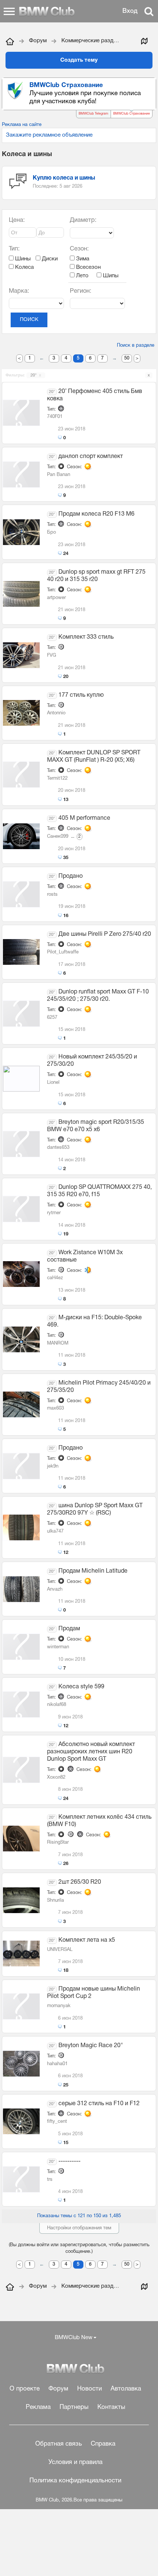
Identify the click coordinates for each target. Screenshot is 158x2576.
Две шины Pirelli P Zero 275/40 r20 (105, 934)
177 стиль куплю (81, 695)
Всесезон (88, 267)
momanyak (59, 2006)
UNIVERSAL (60, 1950)
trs (50, 2180)
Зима (82, 259)
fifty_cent (57, 2122)
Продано (71, 876)
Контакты (111, 2407)
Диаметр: (83, 220)
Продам (69, 1629)
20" (36, 375)
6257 (52, 1018)
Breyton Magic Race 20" (91, 2046)
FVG (52, 656)
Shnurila (55, 1901)
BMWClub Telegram (94, 114)
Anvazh (55, 1590)
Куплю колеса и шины (64, 178)
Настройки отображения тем (79, 2228)
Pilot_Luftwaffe (63, 952)
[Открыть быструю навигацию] (144, 41)
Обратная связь (59, 2444)
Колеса (24, 267)
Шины (22, 259)
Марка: (19, 291)
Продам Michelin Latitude (93, 1571)
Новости (89, 2389)
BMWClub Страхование (132, 114)
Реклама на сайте (22, 125)
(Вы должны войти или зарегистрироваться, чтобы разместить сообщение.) (79, 2248)
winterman (58, 1647)
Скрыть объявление (151, 85)
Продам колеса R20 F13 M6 (96, 514)
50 (127, 358)
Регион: (81, 291)
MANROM (58, 1343)
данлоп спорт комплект (91, 457)
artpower (56, 598)
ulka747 (55, 1531)
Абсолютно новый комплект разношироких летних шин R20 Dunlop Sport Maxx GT (91, 1752)
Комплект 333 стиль (86, 637)
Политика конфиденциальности (75, 2481)
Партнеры (74, 2407)
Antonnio (56, 713)
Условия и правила (76, 2462)
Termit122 (57, 779)
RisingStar (58, 1843)
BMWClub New (73, 2338)
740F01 (55, 417)
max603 (55, 1408)
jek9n (53, 1466)
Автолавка (126, 2389)
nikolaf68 (57, 1705)
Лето (82, 276)
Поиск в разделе (136, 346)
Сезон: (79, 249)
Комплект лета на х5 (87, 1940)
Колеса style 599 (81, 1687)
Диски (49, 259)
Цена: (17, 220)
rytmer (54, 1213)
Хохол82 (56, 1778)
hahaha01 (57, 2064)
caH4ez (55, 1278)
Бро (51, 533)
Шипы (110, 276)
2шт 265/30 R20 (80, 1882)
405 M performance (84, 818)
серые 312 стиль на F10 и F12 (99, 2104)
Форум (58, 2389)
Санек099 (58, 837)
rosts (52, 895)
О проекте (25, 2389)
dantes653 (58, 1148)
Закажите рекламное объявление (49, 135)
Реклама (38, 2407)
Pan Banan (59, 475)
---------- (69, 2161)
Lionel (53, 1083)
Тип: (14, 249)
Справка (103, 2444)
